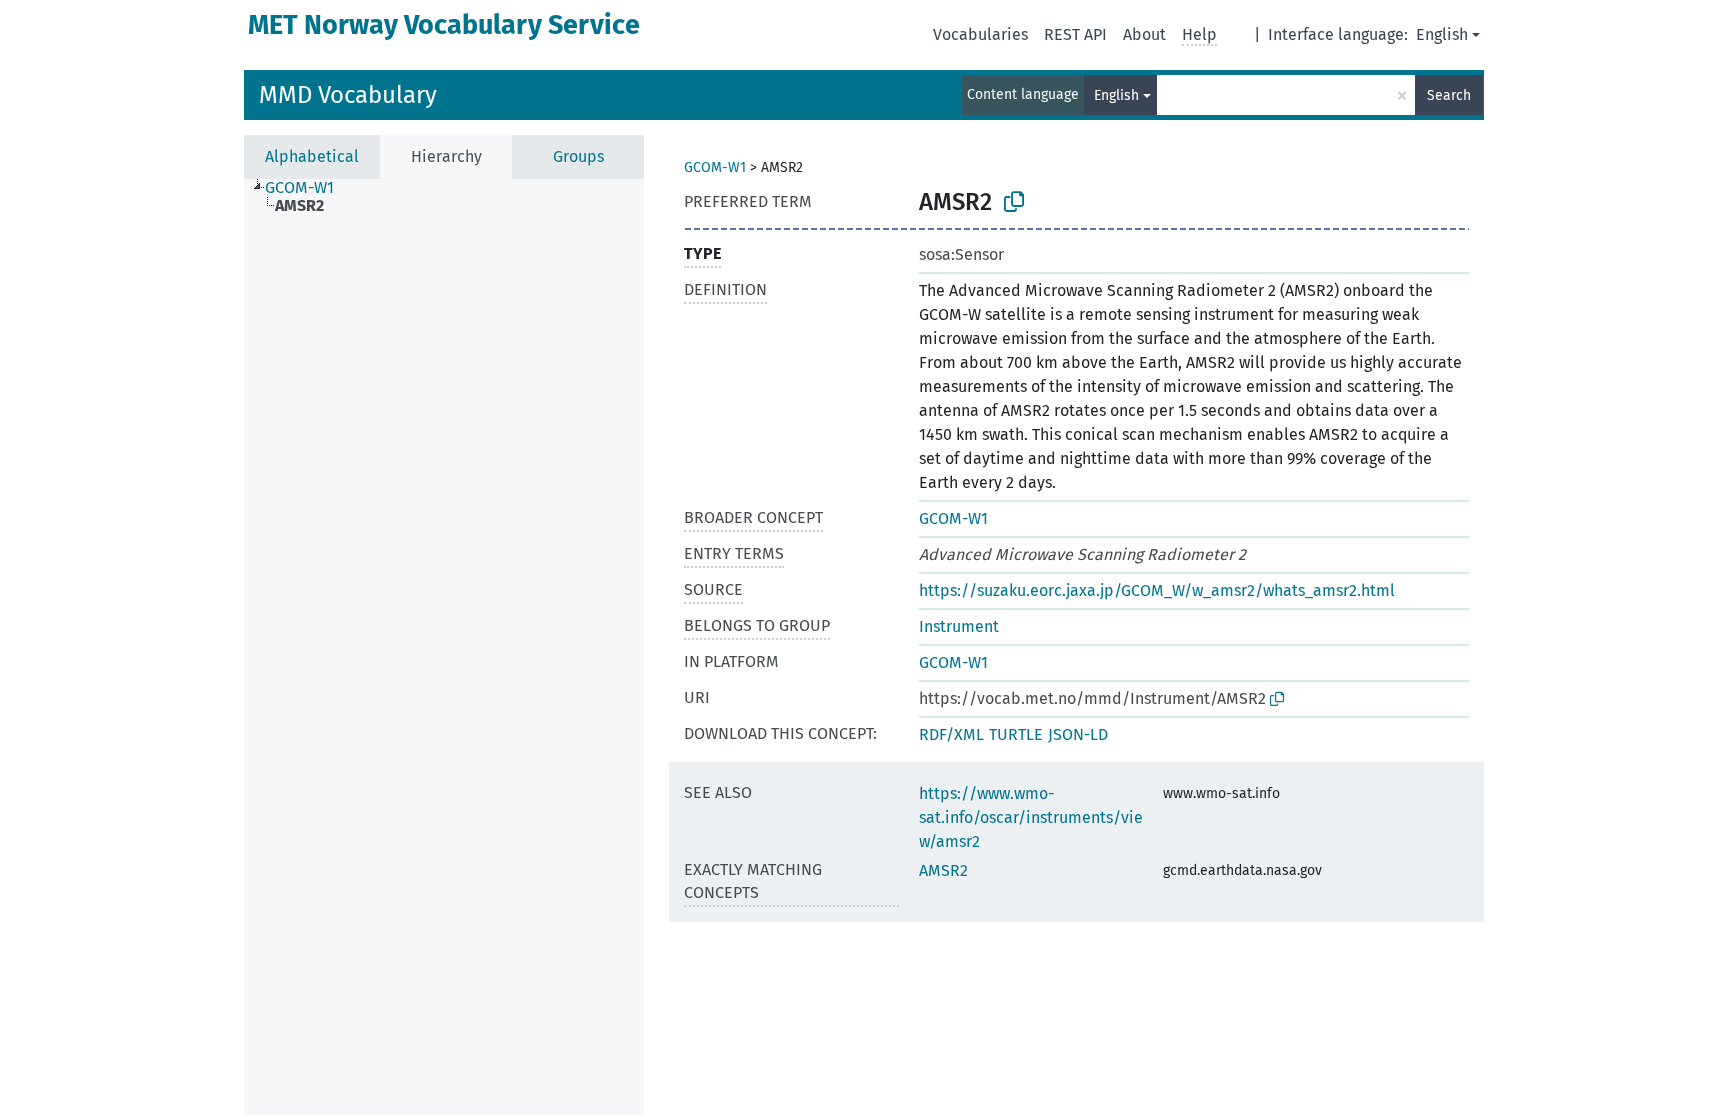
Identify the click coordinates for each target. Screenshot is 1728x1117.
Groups (578, 156)
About (1144, 34)
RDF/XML (951, 734)
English (1442, 34)
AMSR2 (943, 870)
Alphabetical (312, 156)
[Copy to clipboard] (1014, 202)
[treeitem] (308, 188)
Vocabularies (980, 34)
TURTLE (1016, 734)
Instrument (959, 626)
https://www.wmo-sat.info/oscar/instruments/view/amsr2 (1031, 817)
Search (1449, 95)
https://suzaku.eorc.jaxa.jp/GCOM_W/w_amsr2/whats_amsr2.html (1157, 590)
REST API (1075, 34)
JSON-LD (1078, 734)
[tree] (444, 647)
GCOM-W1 (715, 167)
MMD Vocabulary (348, 95)
